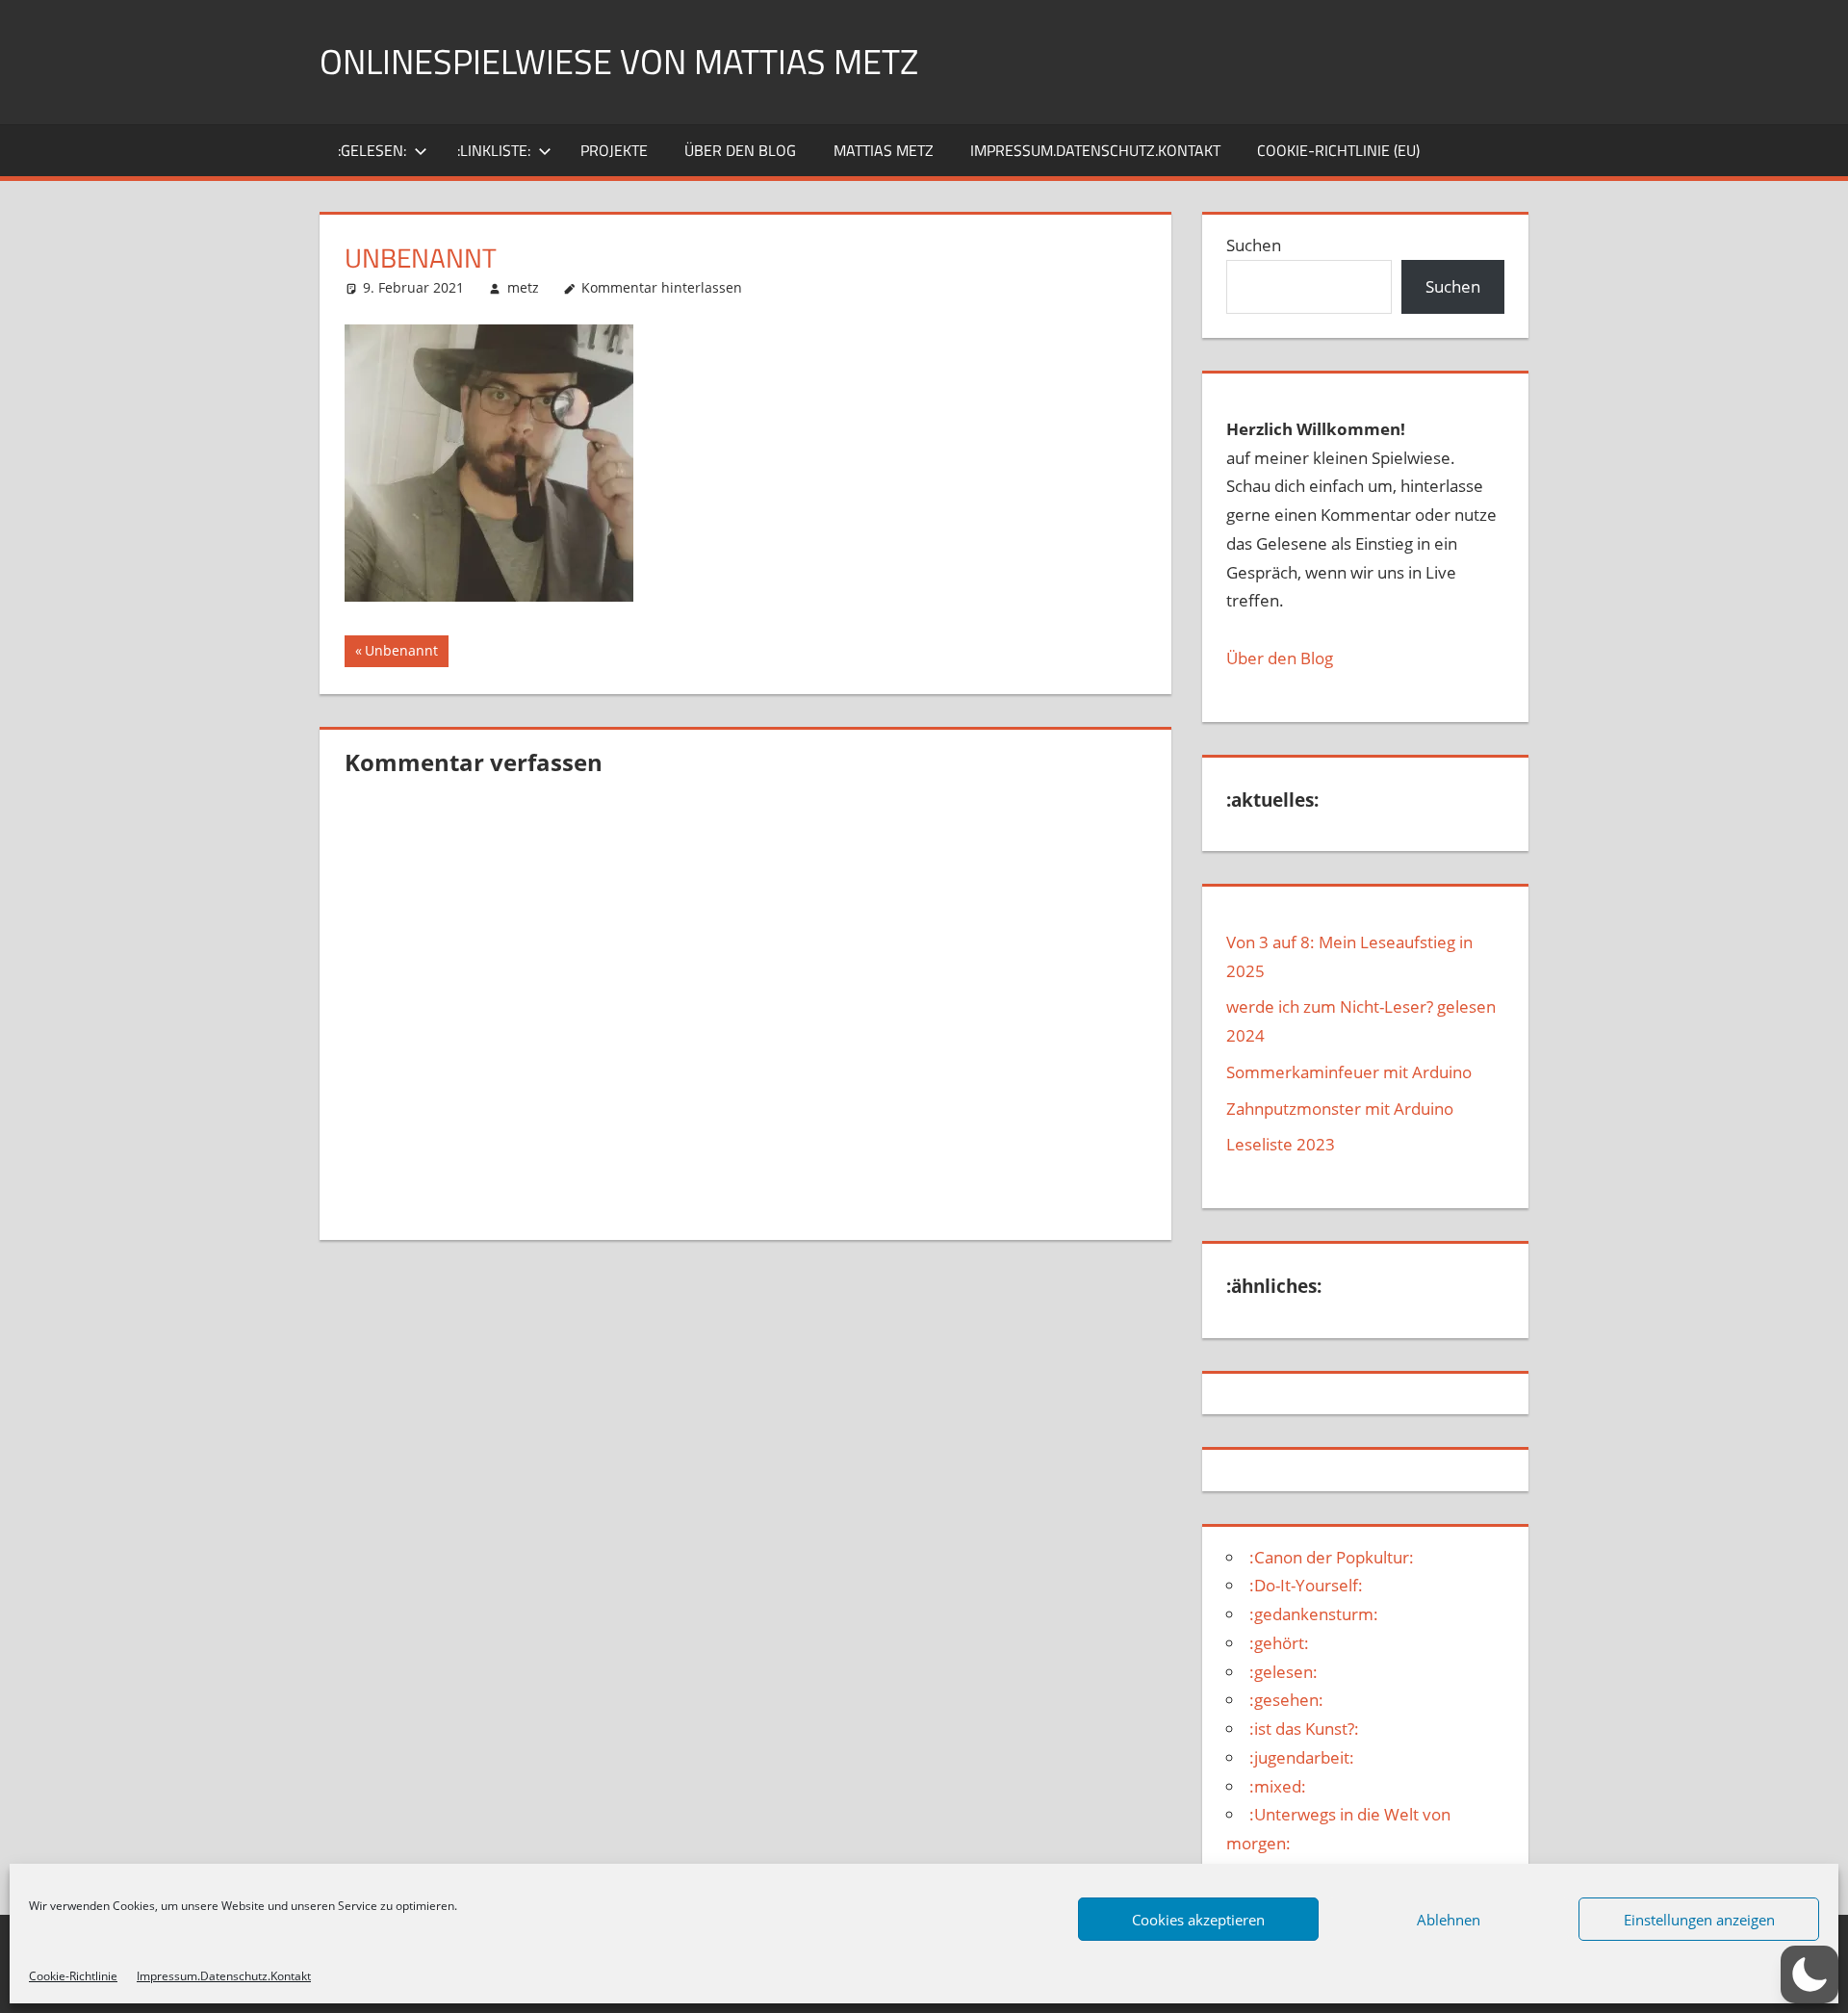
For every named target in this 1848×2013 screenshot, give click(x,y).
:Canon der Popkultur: (1332, 1557)
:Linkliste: (494, 150)
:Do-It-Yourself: (1306, 1585)
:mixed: (1278, 1786)
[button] (1809, 1974)
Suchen (1254, 245)
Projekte (614, 150)
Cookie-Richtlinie (73, 1976)
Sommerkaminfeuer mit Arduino (1349, 1072)
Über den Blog (1280, 658)
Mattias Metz (884, 150)
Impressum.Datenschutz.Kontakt (224, 1976)
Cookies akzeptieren (1198, 1920)
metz (523, 287)
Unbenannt (401, 654)
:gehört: (1279, 1643)
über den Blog (740, 150)
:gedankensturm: (1314, 1614)
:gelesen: (372, 150)
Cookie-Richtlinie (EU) (1338, 150)
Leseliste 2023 (1281, 1144)
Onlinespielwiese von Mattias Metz (619, 61)
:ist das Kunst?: (1304, 1729)
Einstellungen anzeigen (1699, 1920)
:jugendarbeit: (1302, 1757)
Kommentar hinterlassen (662, 287)
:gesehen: (1286, 1700)
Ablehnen (1449, 1920)
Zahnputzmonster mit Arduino (1340, 1109)
